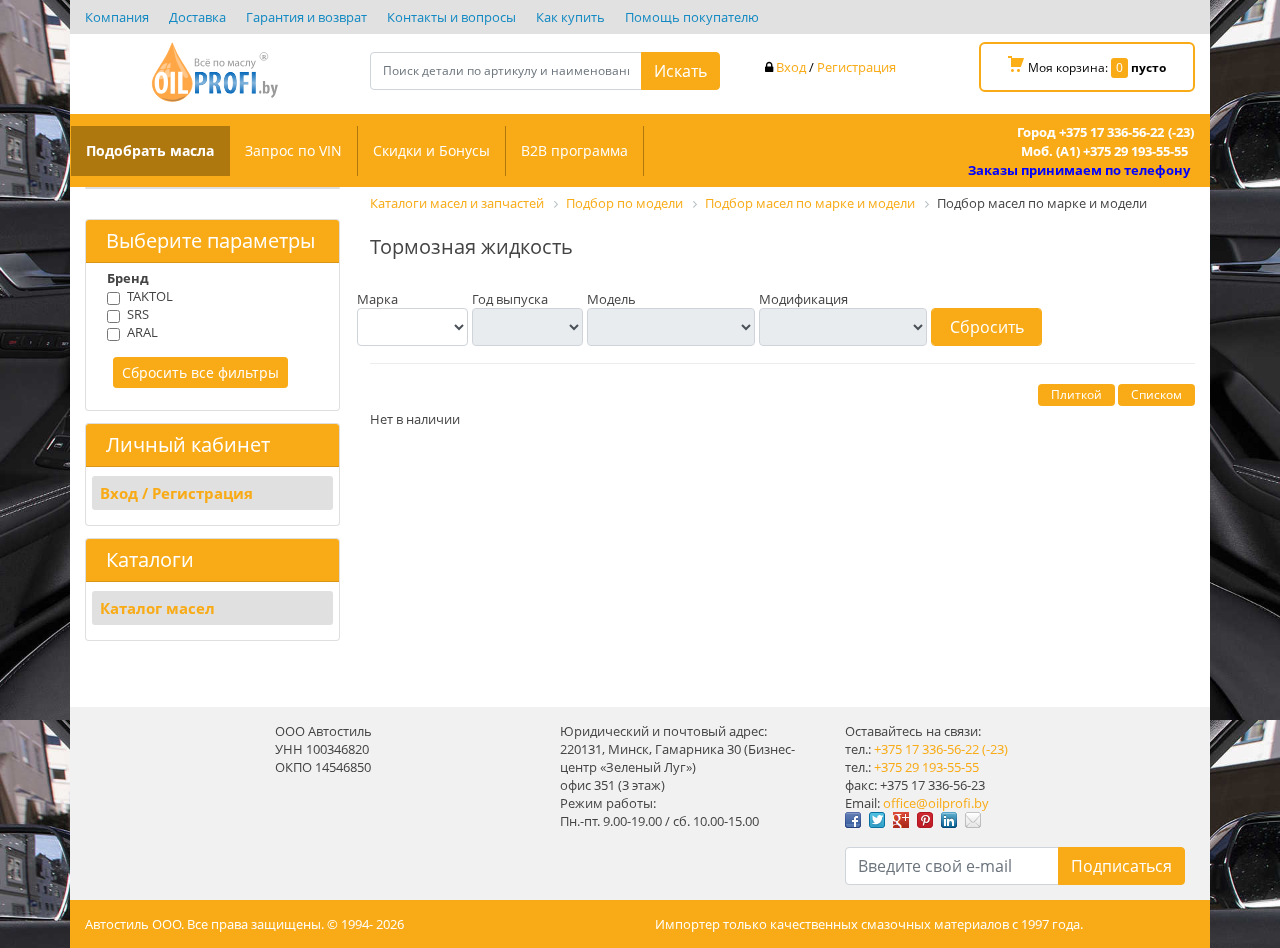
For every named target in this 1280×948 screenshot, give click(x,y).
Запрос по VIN (293, 150)
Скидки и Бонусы (431, 150)
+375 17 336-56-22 (926, 749)
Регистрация (856, 67)
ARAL (142, 332)
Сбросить (987, 327)
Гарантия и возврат (306, 17)
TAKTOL (150, 296)
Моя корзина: (1095, 67)
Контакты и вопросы (451, 17)
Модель (611, 299)
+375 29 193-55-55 (926, 767)
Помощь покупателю (692, 17)
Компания (117, 17)
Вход (791, 67)
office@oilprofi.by (936, 803)
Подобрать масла (150, 150)
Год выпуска (510, 299)
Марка (377, 299)
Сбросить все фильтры (200, 372)
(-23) (995, 749)
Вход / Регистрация (176, 493)
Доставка (197, 17)
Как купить (570, 17)
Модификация (803, 299)
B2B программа (574, 150)
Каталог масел (157, 608)
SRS (138, 314)
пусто (1148, 67)
